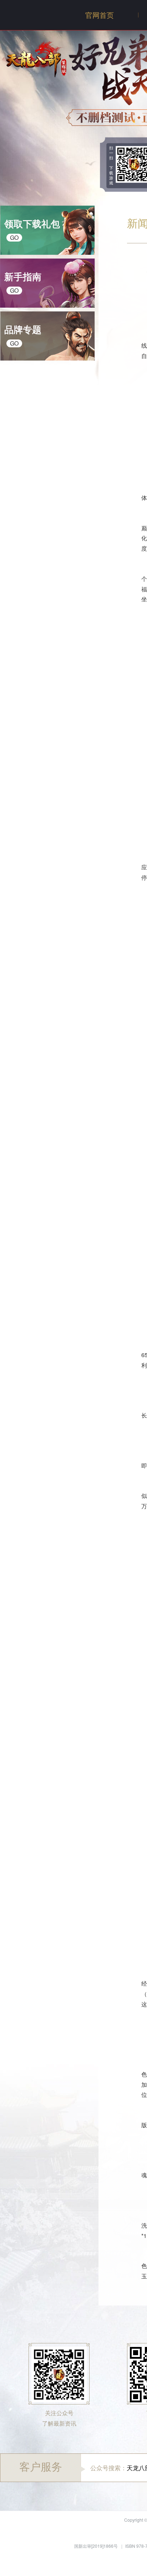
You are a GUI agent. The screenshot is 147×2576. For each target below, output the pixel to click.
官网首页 (100, 15)
